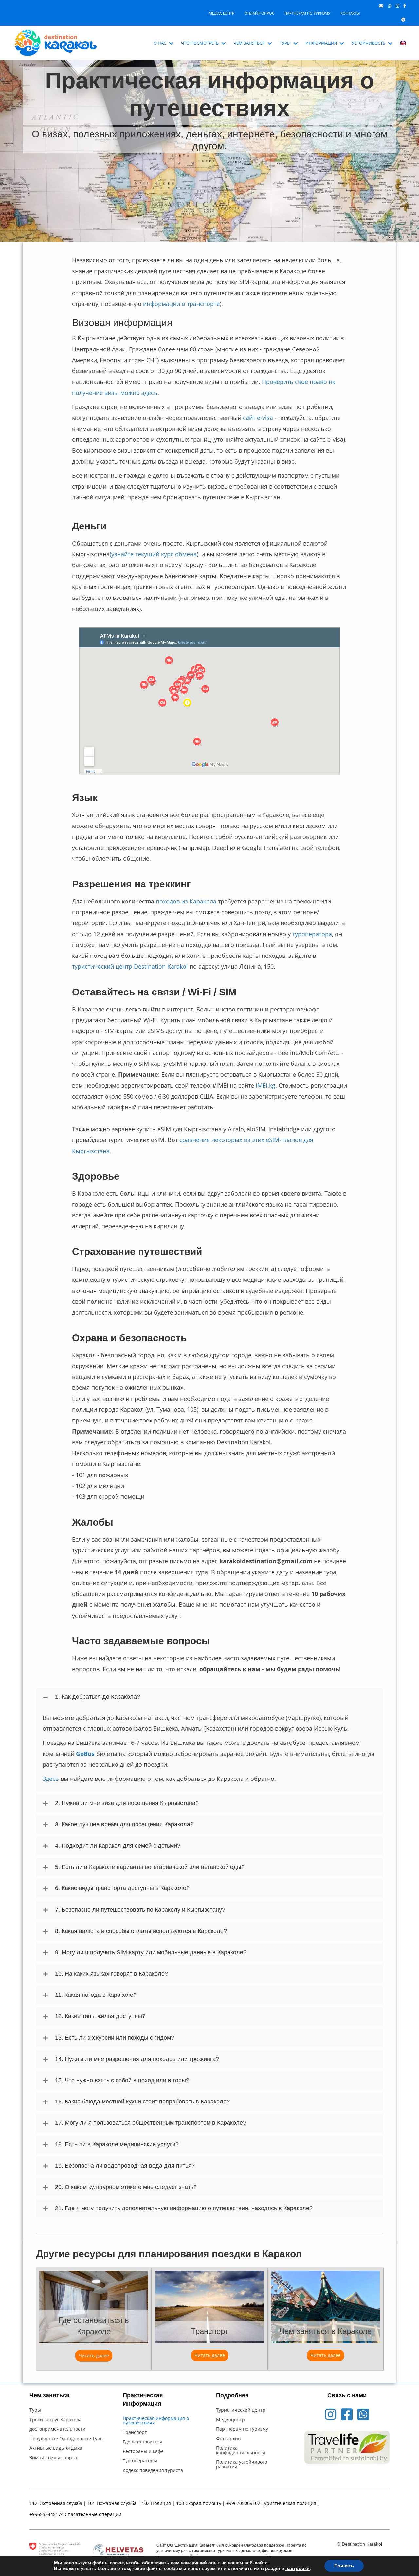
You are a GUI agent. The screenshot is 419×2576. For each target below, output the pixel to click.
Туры (285, 43)
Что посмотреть (200, 43)
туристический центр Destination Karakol (130, 966)
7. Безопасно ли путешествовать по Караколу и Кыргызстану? (140, 1910)
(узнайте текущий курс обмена (153, 554)
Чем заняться (249, 43)
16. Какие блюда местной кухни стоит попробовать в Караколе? (142, 2102)
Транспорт (209, 2331)
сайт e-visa (258, 418)
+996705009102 (243, 2503)
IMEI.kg (265, 1085)
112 (33, 2503)
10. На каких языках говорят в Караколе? (111, 1974)
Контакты (350, 13)
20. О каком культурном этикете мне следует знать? (126, 2187)
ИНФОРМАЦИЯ (321, 43)
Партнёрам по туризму (307, 13)
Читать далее (95, 2356)
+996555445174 (46, 2514)
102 (146, 2503)
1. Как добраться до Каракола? (98, 1697)
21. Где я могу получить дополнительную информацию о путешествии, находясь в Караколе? (184, 2208)
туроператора (312, 934)
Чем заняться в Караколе (325, 2331)
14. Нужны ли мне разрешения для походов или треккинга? (137, 2059)
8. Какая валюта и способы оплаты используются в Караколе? (141, 1931)
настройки (298, 2569)
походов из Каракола (186, 901)
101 (91, 2503)
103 (180, 2503)
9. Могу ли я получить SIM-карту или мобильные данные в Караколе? (151, 1952)
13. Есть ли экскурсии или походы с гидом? (115, 2038)
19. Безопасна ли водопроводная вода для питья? (125, 2166)
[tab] (209, 1697)
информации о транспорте (181, 304)
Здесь (51, 1779)
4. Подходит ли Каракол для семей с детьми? (118, 1846)
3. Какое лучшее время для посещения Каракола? (124, 1824)
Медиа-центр (222, 13)
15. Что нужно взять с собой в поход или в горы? (122, 2080)
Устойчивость (368, 43)
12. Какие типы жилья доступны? (100, 2016)
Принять (344, 2566)
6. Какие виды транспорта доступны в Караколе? (122, 1888)
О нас (160, 43)
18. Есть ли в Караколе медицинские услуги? (117, 2144)
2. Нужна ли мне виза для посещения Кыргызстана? (127, 1803)
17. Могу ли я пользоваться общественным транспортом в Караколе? (151, 2123)
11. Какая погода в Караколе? (96, 1995)
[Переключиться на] (403, 43)
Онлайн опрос (259, 13)
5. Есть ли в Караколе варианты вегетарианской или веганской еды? (150, 1867)
